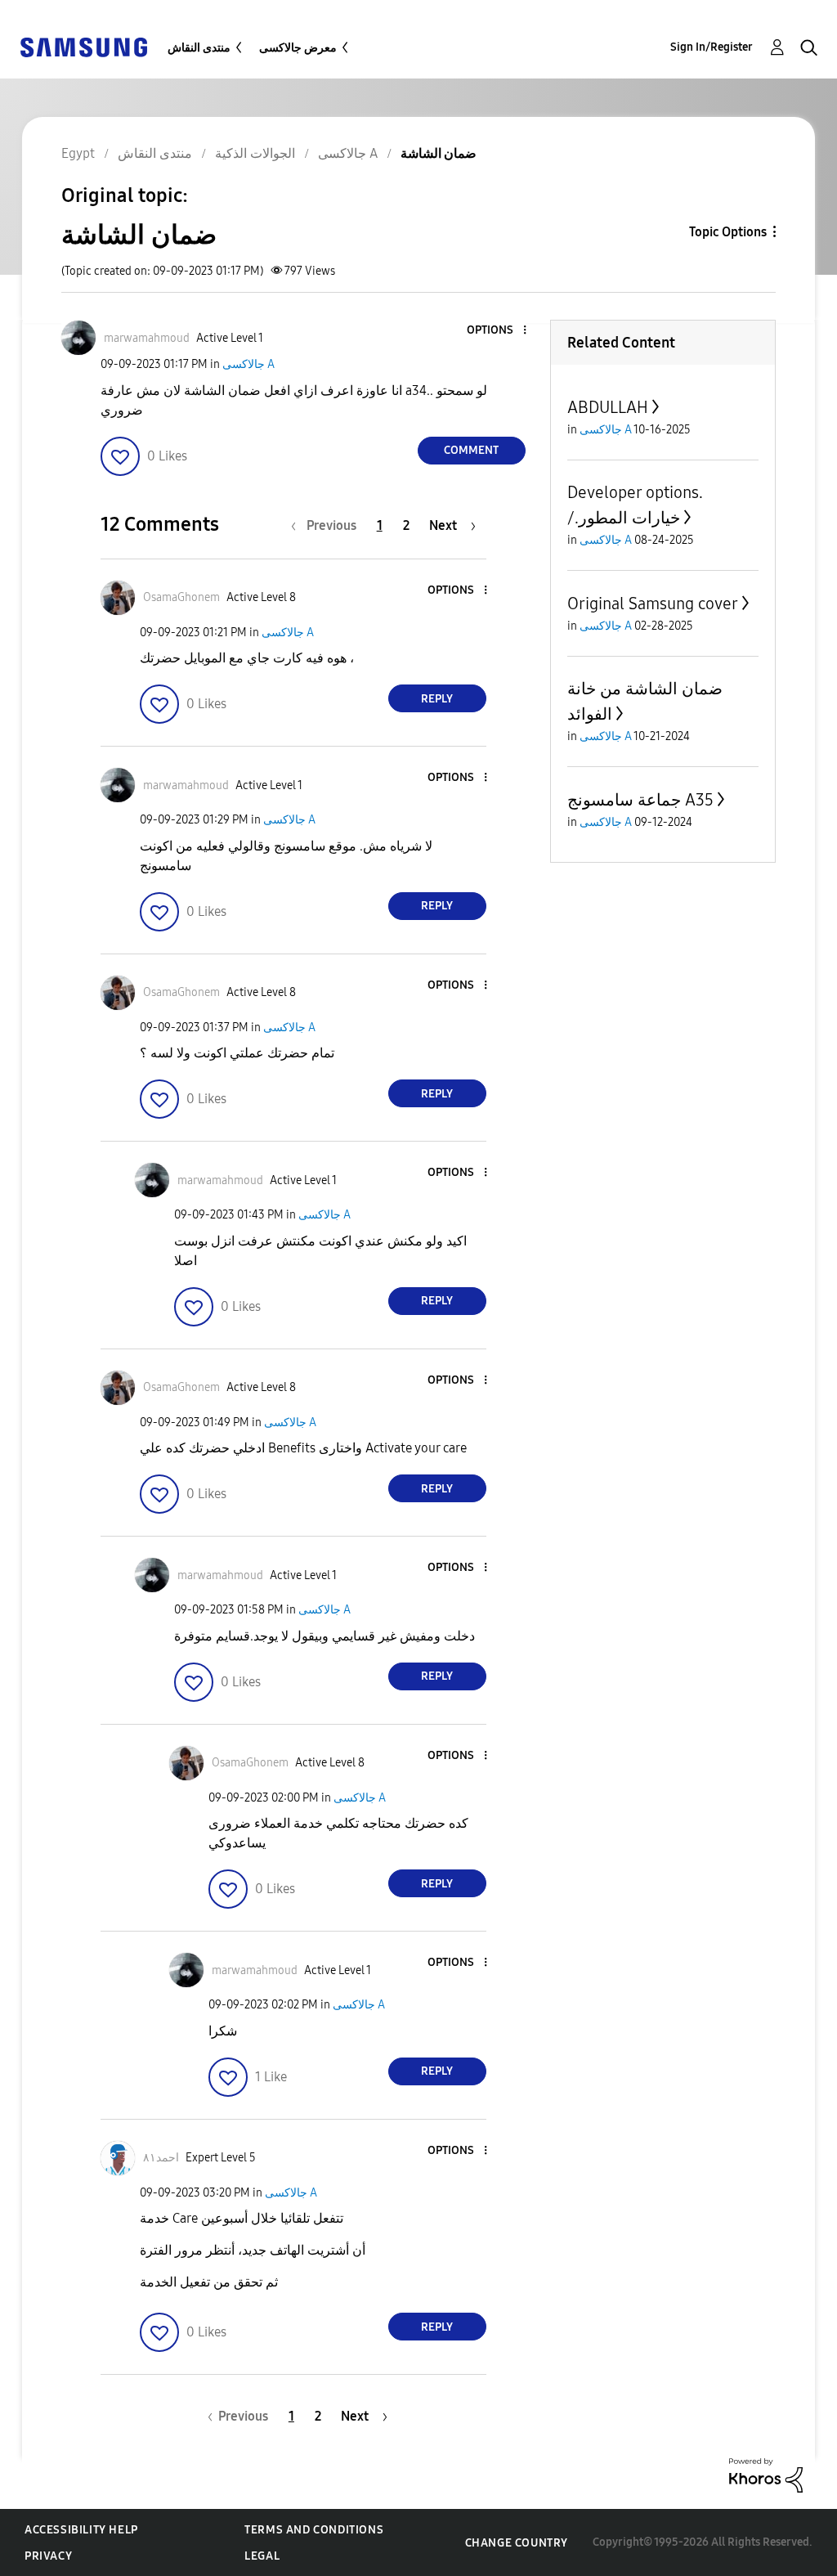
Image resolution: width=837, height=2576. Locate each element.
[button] (497, 331)
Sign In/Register (712, 47)
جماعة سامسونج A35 (640, 800)
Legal (262, 2556)
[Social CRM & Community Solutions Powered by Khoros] (766, 2474)
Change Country (517, 2543)
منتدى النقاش (199, 48)
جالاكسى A (248, 364)
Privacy (48, 2556)
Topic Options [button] (728, 232)
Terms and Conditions (314, 2530)
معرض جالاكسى (298, 48)
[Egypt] (83, 46)
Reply (437, 699)
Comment (471, 450)
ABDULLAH (608, 407)
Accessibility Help (81, 2530)
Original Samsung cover (653, 604)
